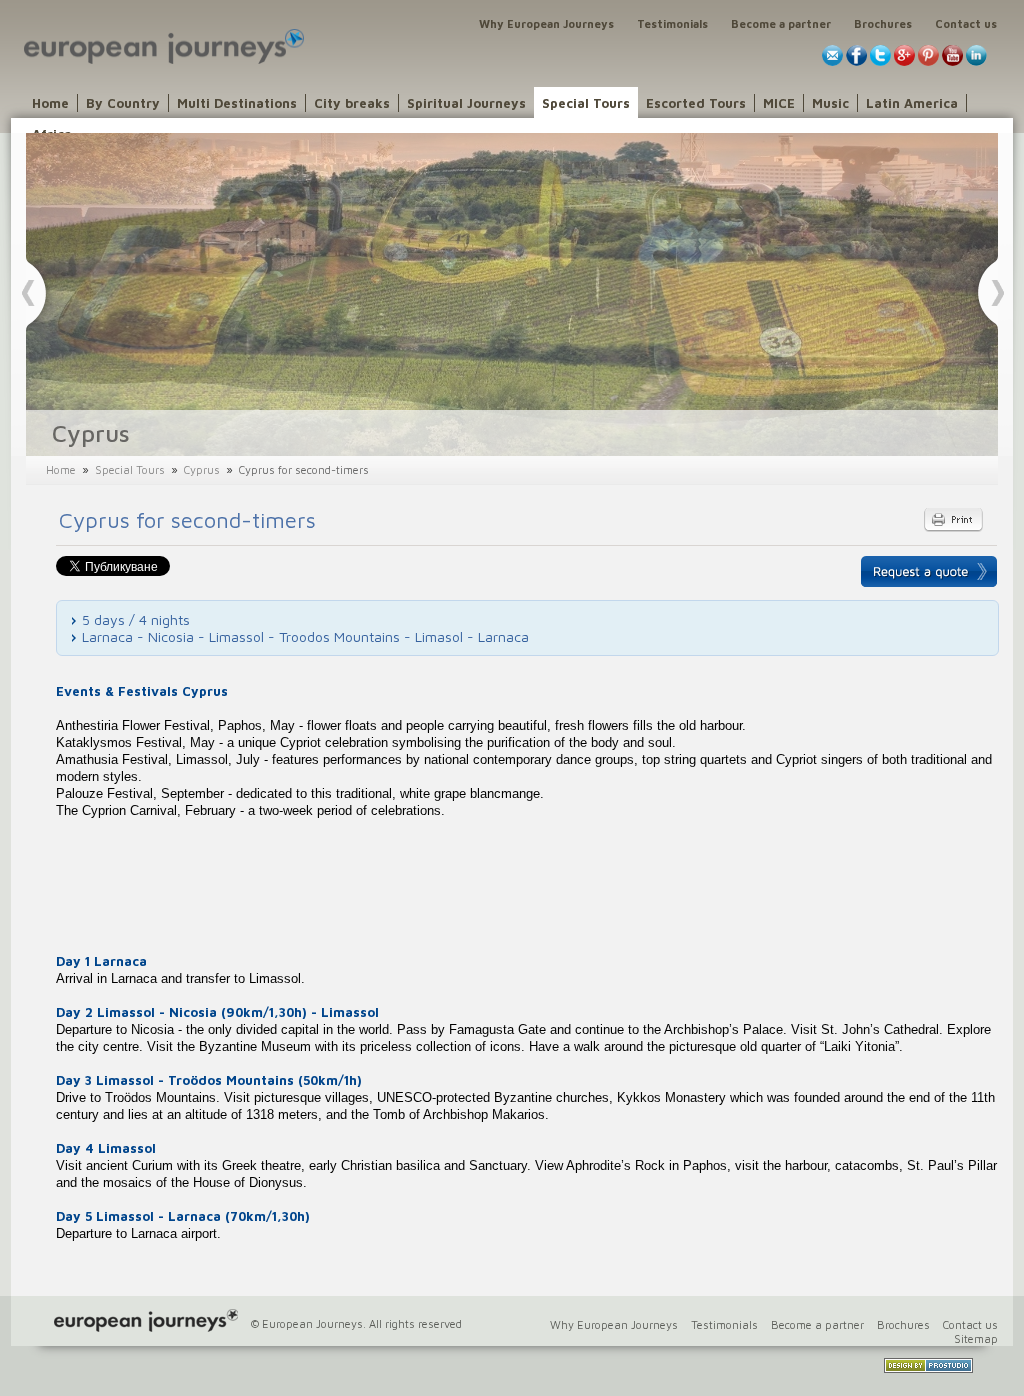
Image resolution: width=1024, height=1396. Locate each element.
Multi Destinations (237, 103)
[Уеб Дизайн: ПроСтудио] (928, 1368)
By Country (123, 103)
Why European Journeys (546, 23)
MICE (779, 103)
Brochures (883, 23)
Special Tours (586, 103)
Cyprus (202, 469)
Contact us (966, 23)
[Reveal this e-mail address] (832, 61)
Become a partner (781, 23)
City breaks (352, 103)
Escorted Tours (696, 103)
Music (830, 103)
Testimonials (672, 23)
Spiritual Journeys (466, 103)
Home (50, 103)
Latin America (912, 103)
